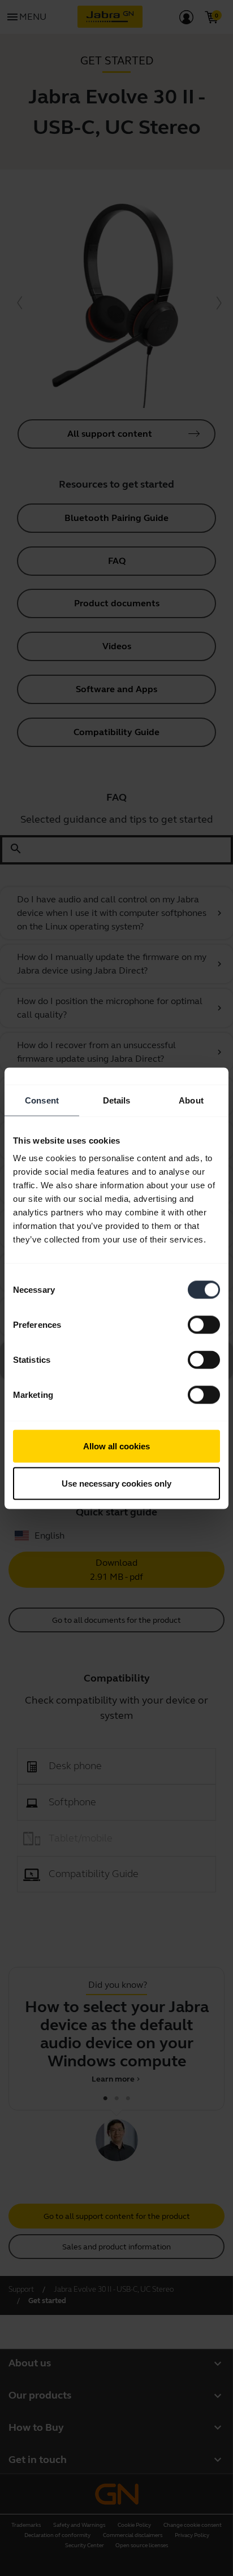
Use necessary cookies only (116, 1483)
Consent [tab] (42, 1100)
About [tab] (191, 1100)
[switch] (204, 1325)
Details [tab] (117, 1100)
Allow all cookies (116, 1446)
